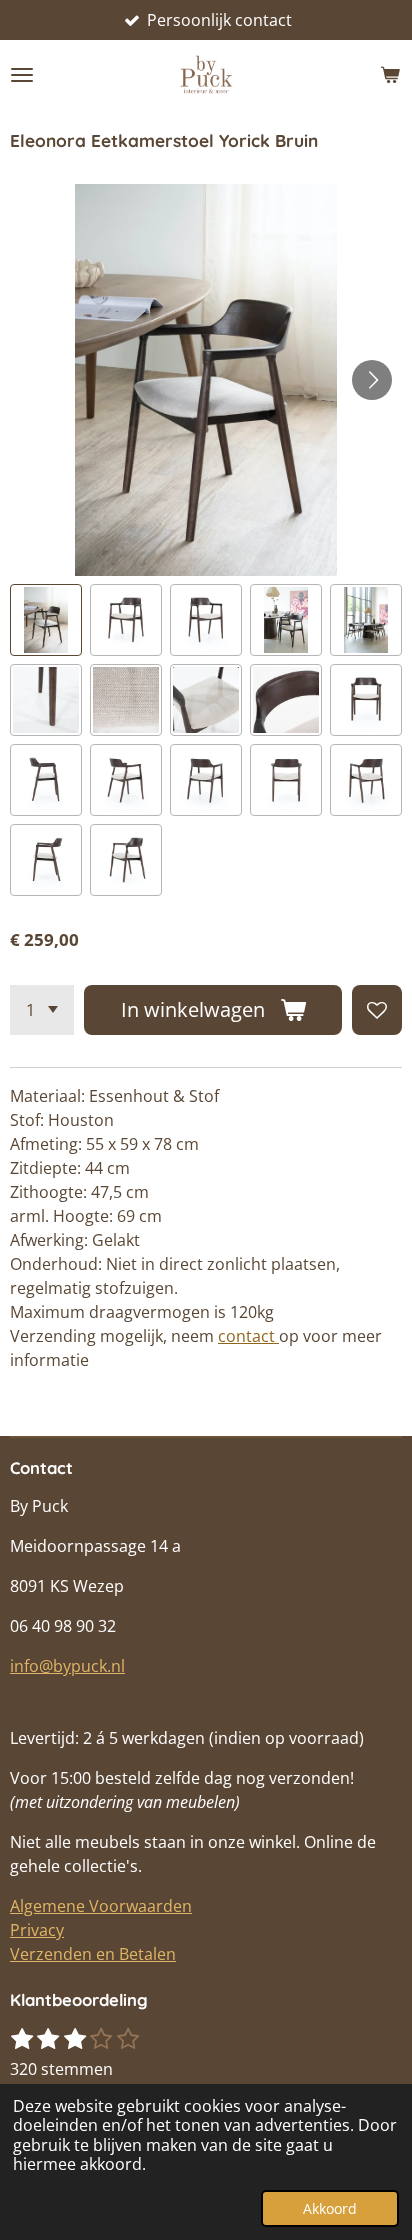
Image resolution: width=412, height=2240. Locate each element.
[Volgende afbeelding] (372, 380)
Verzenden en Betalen (93, 1954)
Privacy (37, 1930)
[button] (46, 620)
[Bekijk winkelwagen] (390, 75)
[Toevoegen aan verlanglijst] (377, 1010)
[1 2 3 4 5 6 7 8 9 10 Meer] (42, 1010)
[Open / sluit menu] (22, 75)
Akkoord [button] (330, 2208)
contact (248, 1336)
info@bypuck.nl (67, 1666)
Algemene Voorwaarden (101, 1906)
